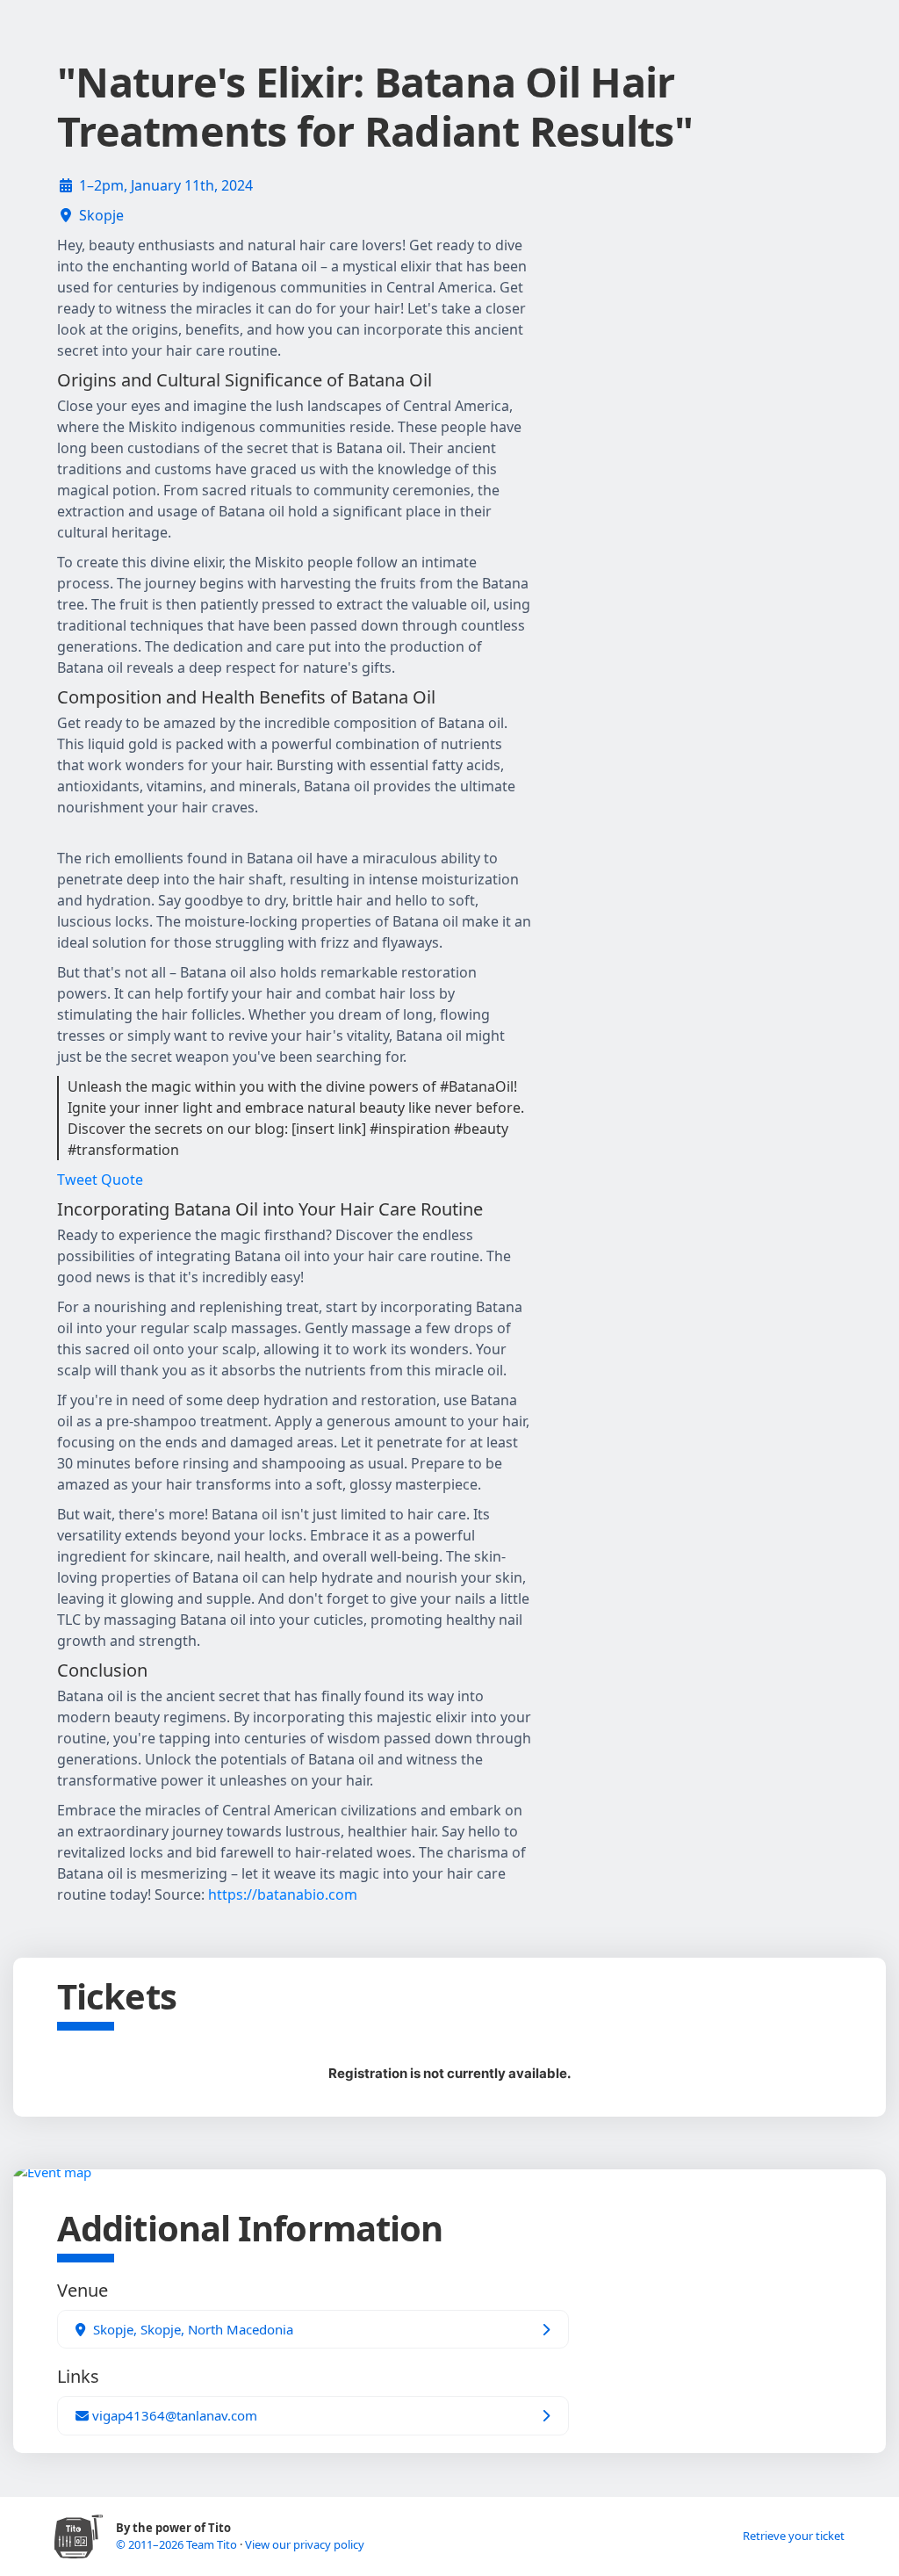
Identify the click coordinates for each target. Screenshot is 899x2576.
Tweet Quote (100, 1180)
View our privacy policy (305, 2544)
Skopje (101, 215)
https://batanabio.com (283, 1894)
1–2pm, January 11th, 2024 (166, 185)
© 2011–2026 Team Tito (178, 2544)
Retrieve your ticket (794, 2536)
